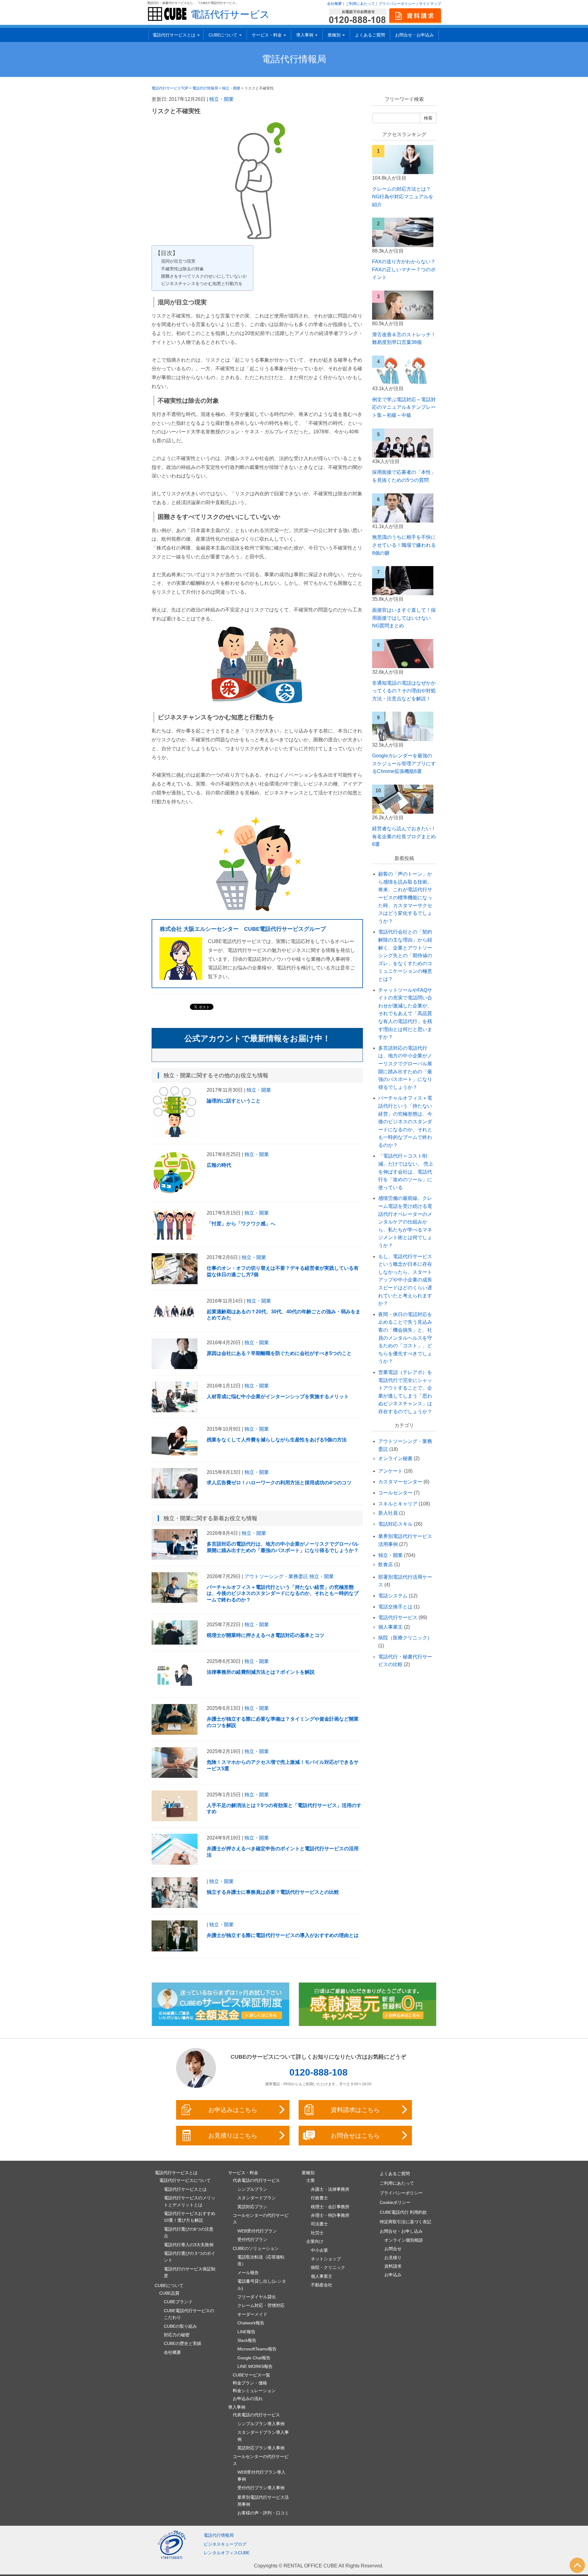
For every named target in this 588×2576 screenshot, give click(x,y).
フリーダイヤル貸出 (257, 2297)
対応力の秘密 (177, 2335)
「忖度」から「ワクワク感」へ (241, 1224)
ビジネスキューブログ (225, 2544)
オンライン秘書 (395, 1458)
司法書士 (319, 2224)
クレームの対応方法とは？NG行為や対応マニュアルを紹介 (403, 197)
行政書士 (319, 2198)
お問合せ (393, 2249)
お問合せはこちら (355, 2136)
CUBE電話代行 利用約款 (403, 2212)
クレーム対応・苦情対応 (261, 2305)
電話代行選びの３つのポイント (190, 2257)
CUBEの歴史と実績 (183, 2343)
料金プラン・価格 (250, 2383)
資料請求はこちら (355, 2110)
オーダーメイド (252, 2314)
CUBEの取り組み (180, 2326)
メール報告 (248, 2273)
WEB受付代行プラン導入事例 (261, 2475)
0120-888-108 (318, 2072)
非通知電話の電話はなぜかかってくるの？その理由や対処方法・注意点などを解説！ (404, 691)
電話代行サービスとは (185, 2189)
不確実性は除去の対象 (183, 269)
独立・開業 (221, 99)
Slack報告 (247, 2340)
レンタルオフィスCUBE (227, 2553)
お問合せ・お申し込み (401, 2231)
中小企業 (319, 2250)
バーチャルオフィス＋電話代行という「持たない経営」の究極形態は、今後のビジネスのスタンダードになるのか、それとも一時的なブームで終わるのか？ (283, 1594)
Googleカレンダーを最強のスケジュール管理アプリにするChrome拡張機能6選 (404, 763)
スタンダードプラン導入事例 (263, 2436)
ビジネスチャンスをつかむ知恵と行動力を (202, 283)
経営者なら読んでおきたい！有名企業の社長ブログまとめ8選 (404, 836)
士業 (311, 2180)
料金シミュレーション (254, 2391)
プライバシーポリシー (397, 4)
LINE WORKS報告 (255, 2366)
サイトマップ (430, 4)
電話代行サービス (230, 14)
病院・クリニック (328, 2267)
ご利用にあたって (360, 4)
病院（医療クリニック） (405, 1638)
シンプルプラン (252, 2189)
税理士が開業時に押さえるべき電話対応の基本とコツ (266, 1635)
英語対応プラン (252, 2207)
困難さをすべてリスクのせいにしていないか (204, 276)
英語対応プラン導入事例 (261, 2448)
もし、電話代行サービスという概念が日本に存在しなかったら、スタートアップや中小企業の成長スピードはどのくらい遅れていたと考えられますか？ (405, 1280)
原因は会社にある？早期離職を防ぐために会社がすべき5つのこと (279, 1353)
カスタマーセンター (400, 1482)
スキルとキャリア (398, 1504)
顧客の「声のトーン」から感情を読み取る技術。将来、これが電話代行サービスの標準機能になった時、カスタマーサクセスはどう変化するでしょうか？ (405, 898)
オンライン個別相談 (404, 2240)
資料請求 (393, 2266)
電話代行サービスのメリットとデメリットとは (190, 2201)
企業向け (315, 2241)
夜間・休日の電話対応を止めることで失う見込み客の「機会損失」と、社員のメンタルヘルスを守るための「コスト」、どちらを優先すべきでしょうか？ (405, 1338)
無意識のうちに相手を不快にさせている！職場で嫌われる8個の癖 (404, 545)
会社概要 (334, 4)
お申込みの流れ (248, 2399)
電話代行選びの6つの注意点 (189, 2232)
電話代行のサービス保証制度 (190, 2272)
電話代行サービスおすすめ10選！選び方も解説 (190, 2217)
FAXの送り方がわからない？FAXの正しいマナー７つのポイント (404, 269)
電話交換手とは (395, 1607)
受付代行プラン (252, 2239)
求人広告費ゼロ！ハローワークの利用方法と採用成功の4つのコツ (279, 1483)
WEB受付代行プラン (257, 2231)
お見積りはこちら (233, 2136)
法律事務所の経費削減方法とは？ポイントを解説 (261, 1672)
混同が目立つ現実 (178, 261)
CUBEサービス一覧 (251, 2375)
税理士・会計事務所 (330, 2207)
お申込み (393, 2275)
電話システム (393, 1596)
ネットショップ (326, 2259)
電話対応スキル (395, 1524)
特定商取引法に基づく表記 (405, 2222)
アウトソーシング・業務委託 (276, 1576)
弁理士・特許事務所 (330, 2215)
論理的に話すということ (234, 1101)
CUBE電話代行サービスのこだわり (189, 2314)
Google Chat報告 (254, 2358)
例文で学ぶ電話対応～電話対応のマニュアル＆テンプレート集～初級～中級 (404, 407)
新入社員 (388, 1513)
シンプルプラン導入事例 (261, 2424)
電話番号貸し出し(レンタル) (262, 2285)
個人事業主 (390, 1627)
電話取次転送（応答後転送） (261, 2260)
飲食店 (386, 1564)
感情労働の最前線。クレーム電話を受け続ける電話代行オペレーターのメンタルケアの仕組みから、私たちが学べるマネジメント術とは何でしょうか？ (405, 1222)
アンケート (390, 1471)
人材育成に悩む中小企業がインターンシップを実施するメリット (278, 1396)
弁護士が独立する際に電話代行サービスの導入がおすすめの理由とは (283, 1935)
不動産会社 (322, 2285)
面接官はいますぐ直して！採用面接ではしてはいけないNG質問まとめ (404, 618)
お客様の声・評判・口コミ (263, 2513)
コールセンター (395, 1493)
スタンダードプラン (257, 2198)
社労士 (317, 2233)
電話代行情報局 (294, 59)
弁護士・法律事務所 (330, 2189)
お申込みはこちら (233, 2110)
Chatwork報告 (251, 2323)
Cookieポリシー (395, 2202)
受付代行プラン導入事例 (261, 2488)
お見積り (393, 2258)
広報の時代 (219, 1165)
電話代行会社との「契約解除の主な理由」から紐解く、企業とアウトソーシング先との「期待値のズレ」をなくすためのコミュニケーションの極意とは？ (405, 955)
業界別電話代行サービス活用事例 (263, 2501)
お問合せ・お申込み (414, 35)
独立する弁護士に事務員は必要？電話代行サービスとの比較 (273, 1892)
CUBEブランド (178, 2302)
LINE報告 (246, 2332)
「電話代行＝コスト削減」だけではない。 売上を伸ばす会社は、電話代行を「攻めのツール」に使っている (406, 1172)
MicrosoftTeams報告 (257, 2349)
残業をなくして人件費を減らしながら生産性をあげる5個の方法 (277, 1440)
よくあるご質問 (370, 35)
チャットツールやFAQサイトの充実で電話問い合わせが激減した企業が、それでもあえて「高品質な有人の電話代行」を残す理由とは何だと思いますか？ (405, 1014)
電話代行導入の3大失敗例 (189, 2245)
